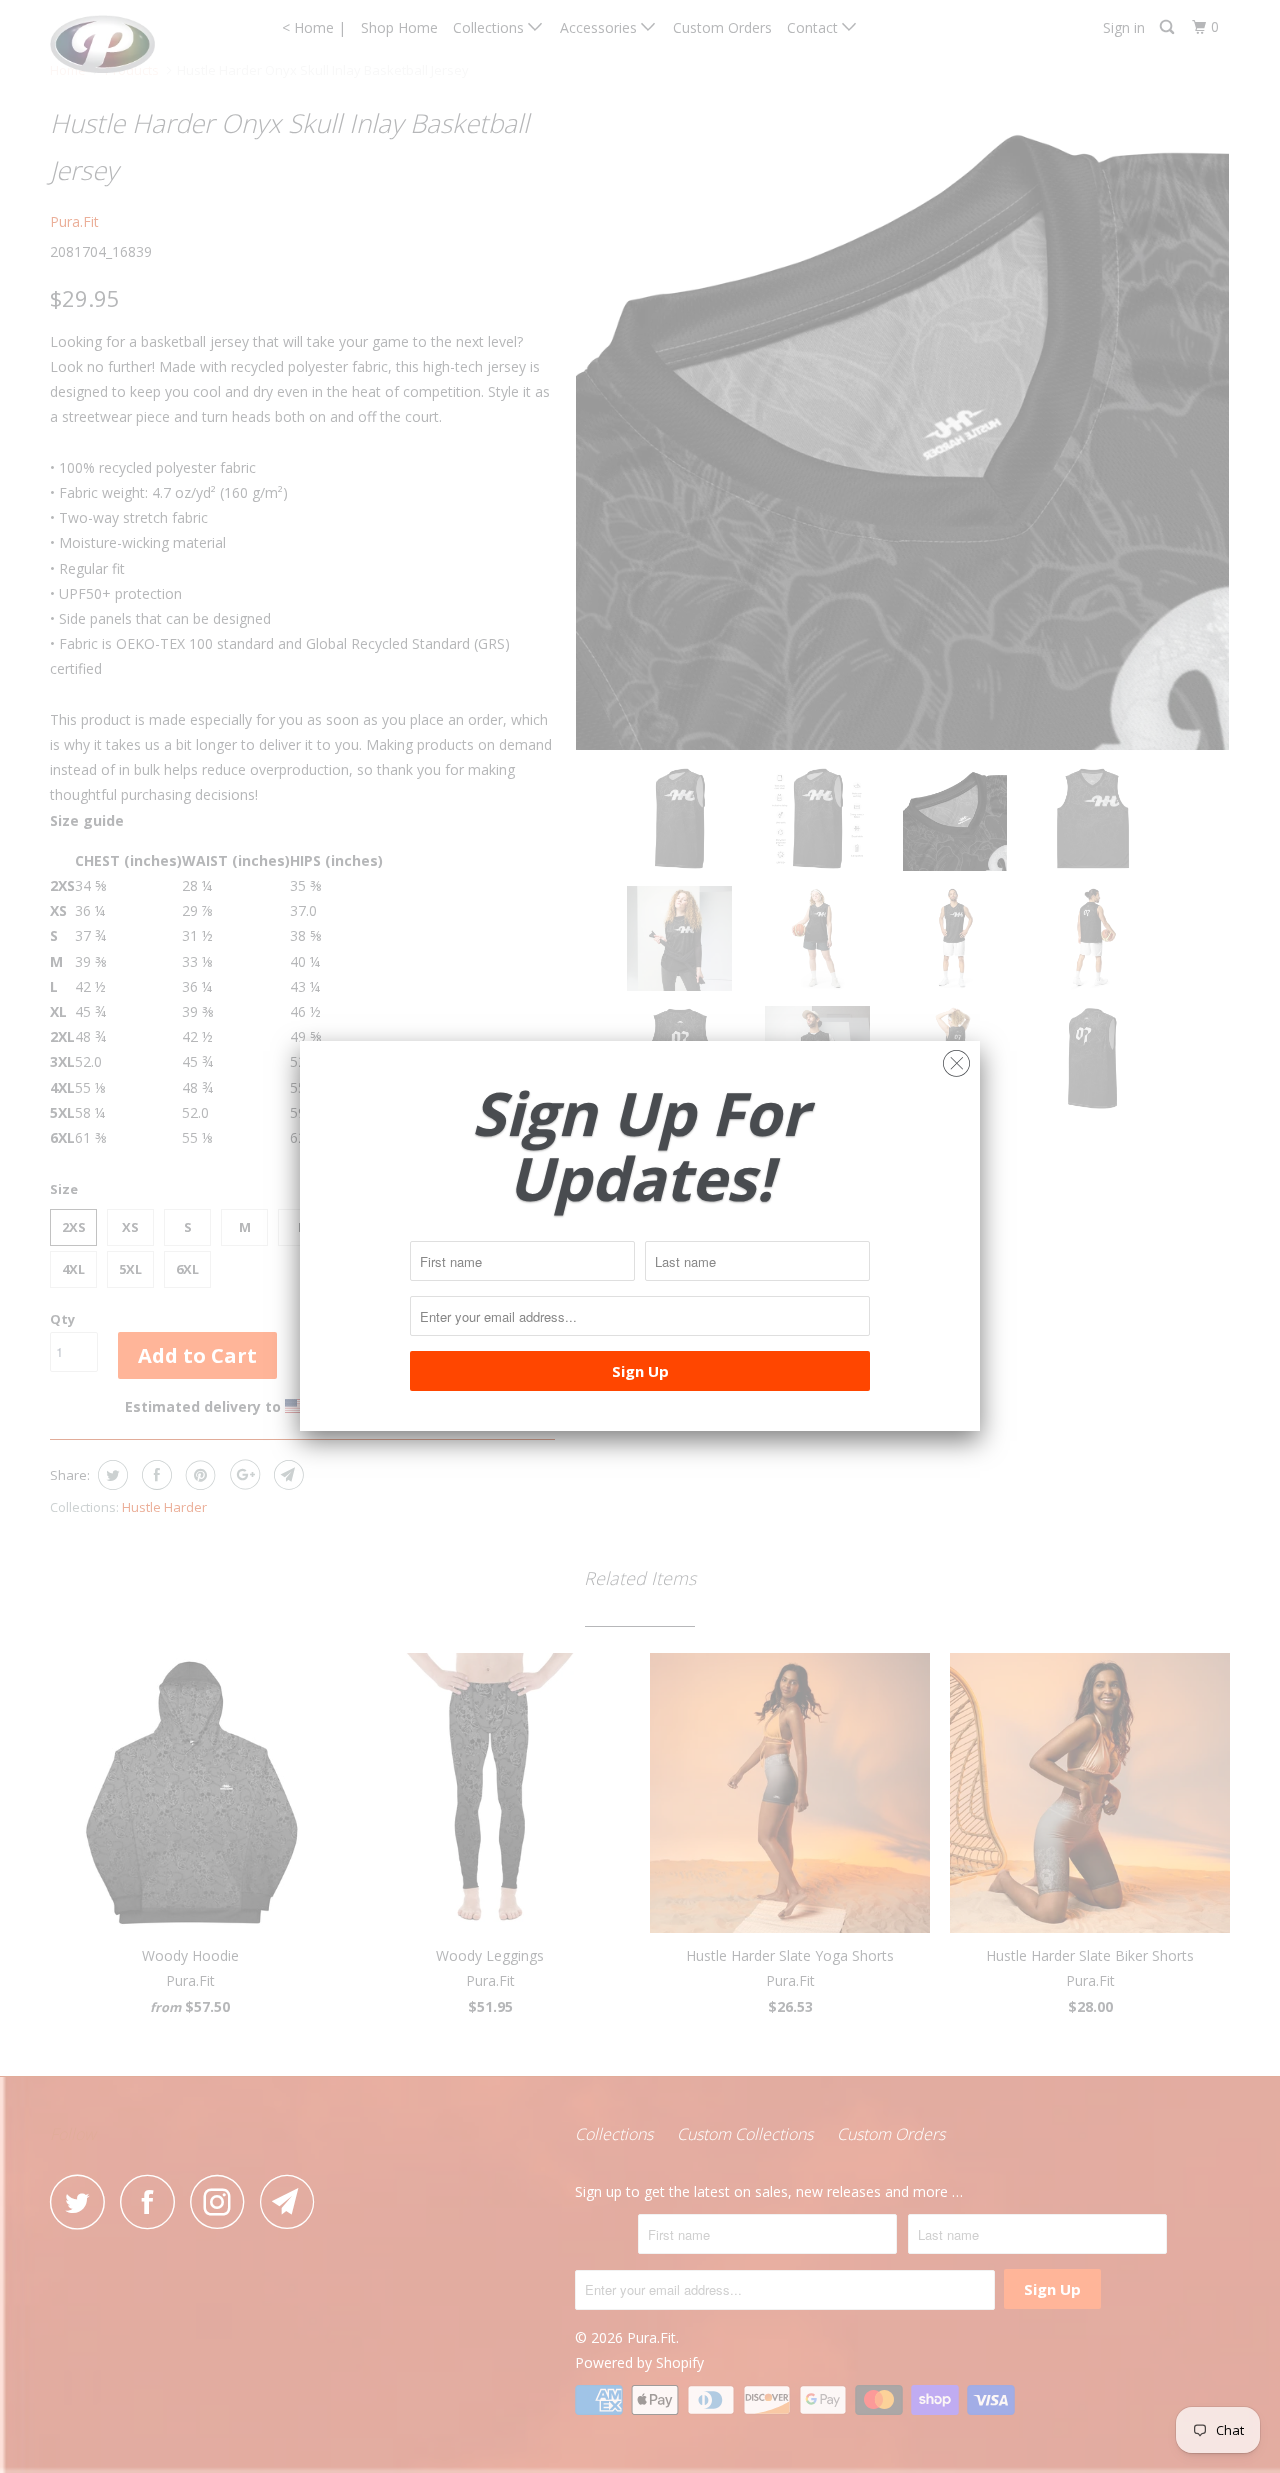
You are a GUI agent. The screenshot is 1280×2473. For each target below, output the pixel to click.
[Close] (956, 1058)
